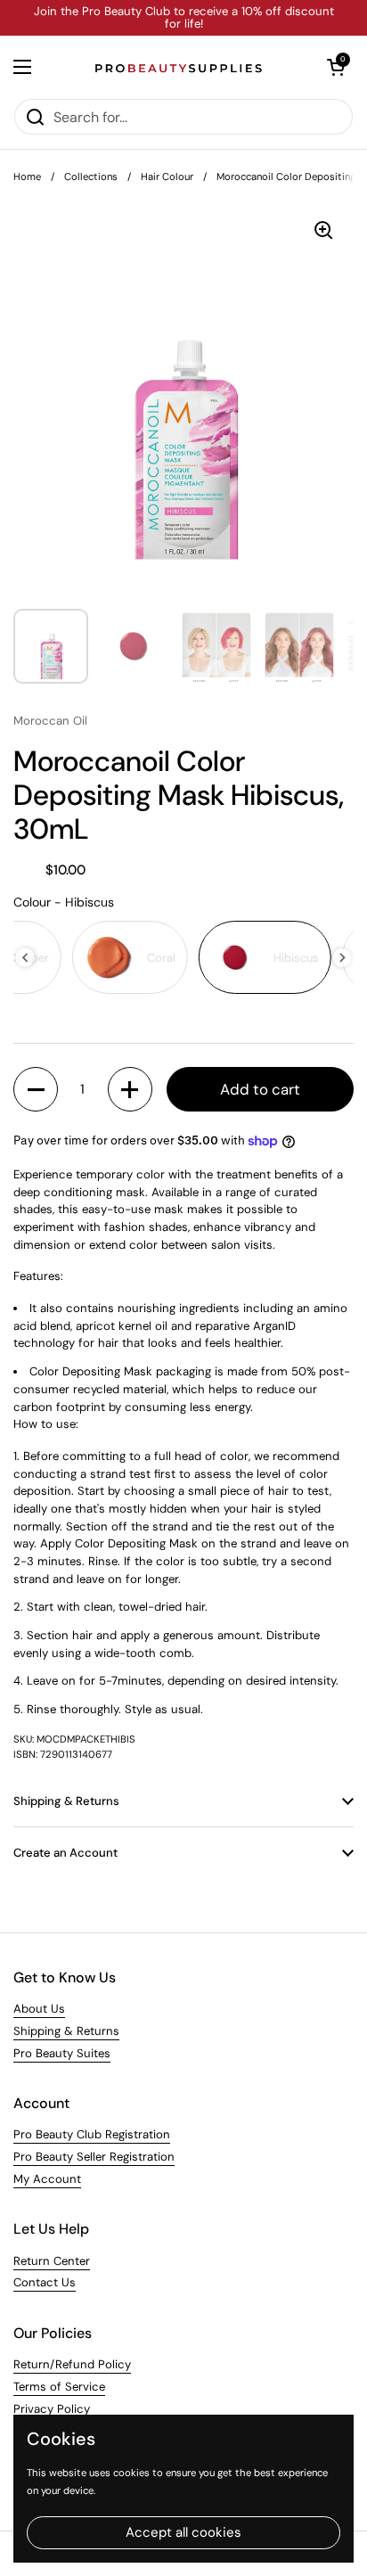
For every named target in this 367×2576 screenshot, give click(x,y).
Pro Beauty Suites (62, 2053)
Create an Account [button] (65, 1853)
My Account (47, 2179)
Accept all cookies (183, 2532)
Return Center (52, 2261)
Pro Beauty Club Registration (92, 2134)
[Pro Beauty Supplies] (179, 67)
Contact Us (45, 2282)
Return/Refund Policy (72, 2364)
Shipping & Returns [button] (66, 1801)
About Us (39, 2009)
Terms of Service (59, 2387)
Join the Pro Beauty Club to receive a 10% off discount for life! (184, 18)
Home (27, 176)
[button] (336, 67)
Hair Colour (167, 176)
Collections (91, 176)
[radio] (130, 957)
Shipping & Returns (66, 2031)
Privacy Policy (52, 2409)
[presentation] (25, 958)
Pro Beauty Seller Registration (94, 2157)
